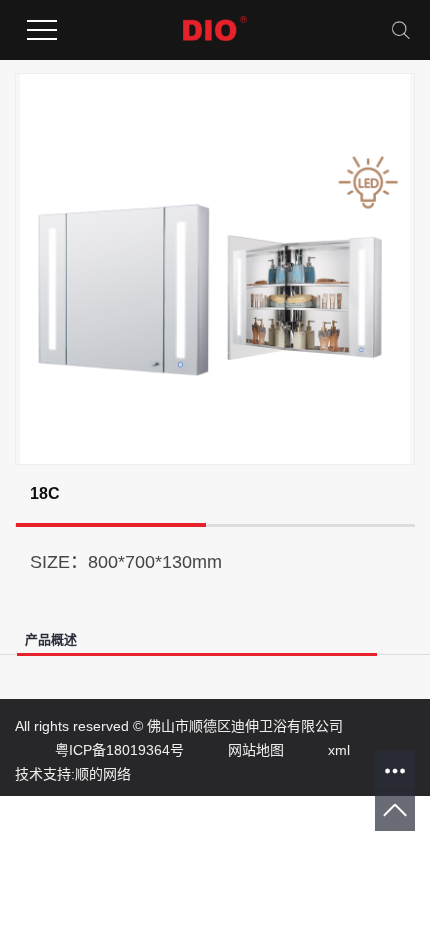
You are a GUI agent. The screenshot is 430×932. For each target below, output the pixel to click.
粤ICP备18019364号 (99, 750)
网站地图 (236, 750)
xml (319, 750)
